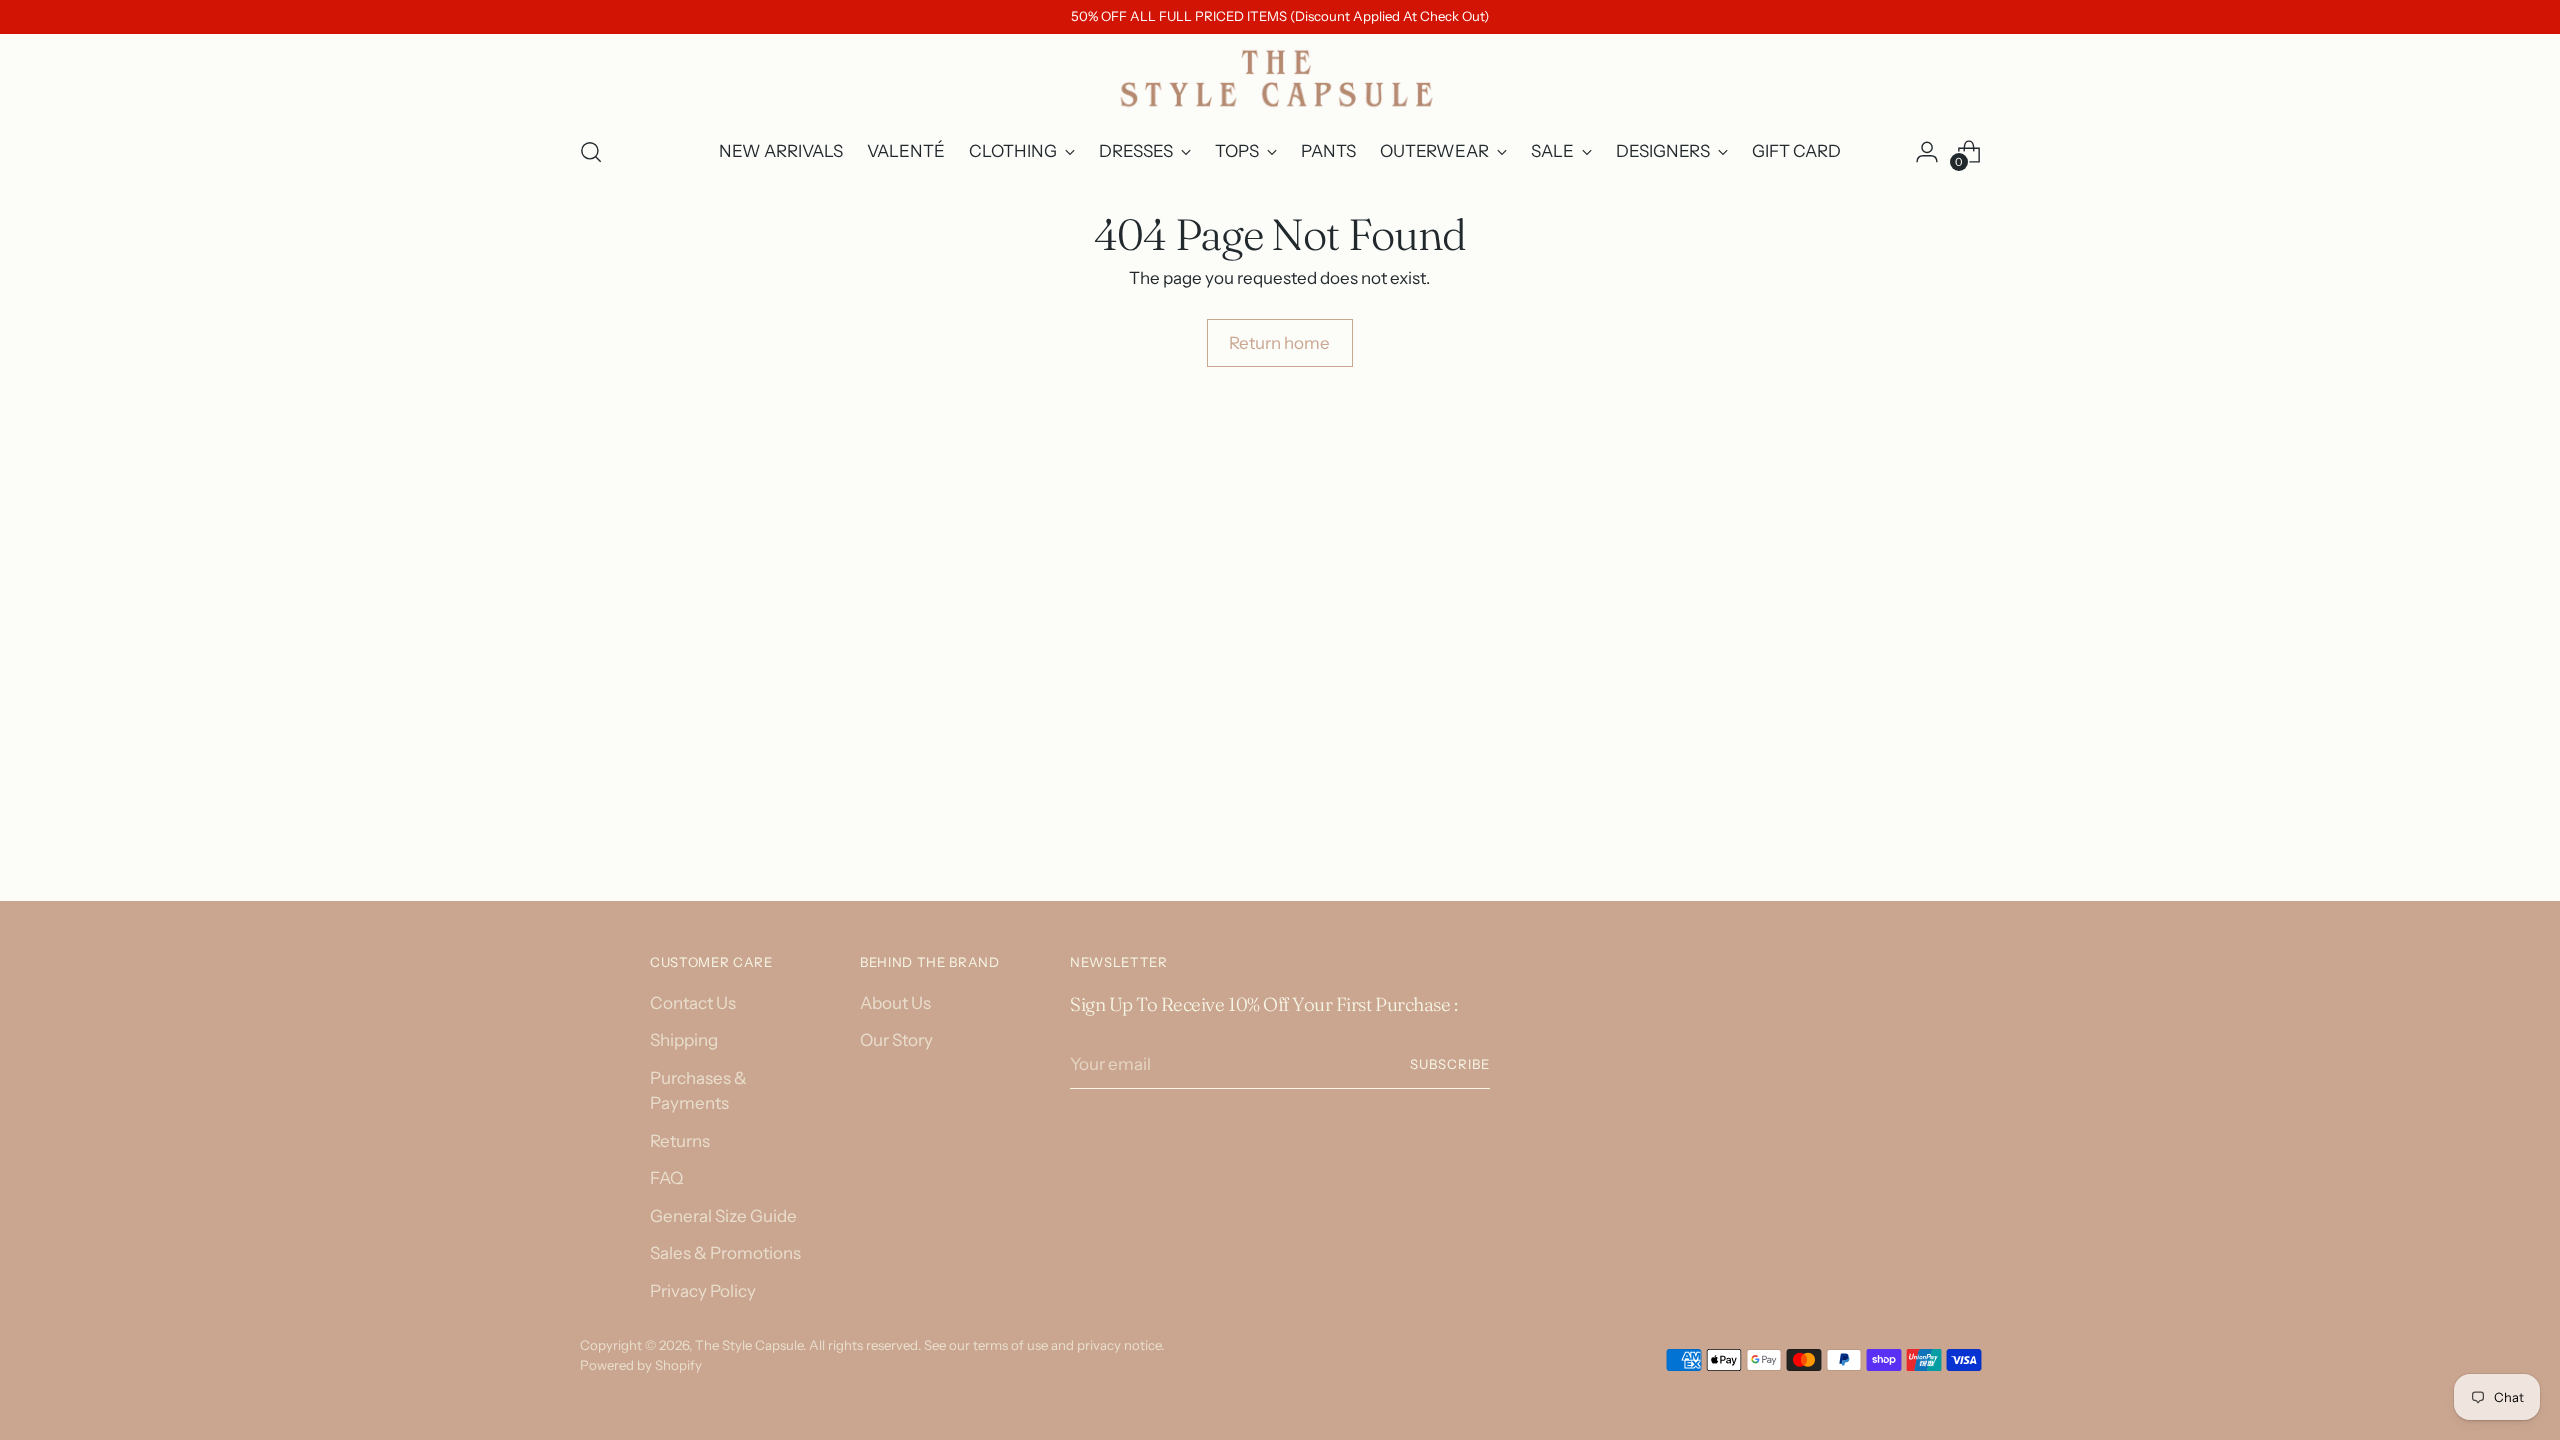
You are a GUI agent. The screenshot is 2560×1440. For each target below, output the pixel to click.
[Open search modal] (591, 152)
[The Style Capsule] (1280, 78)
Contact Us (693, 1003)
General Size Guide (723, 1216)
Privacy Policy (703, 1291)
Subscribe (1450, 1064)
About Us (895, 1003)
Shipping (684, 1040)
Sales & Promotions (725, 1253)
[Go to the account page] (1927, 152)
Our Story (896, 1040)
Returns (680, 1141)
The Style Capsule (749, 1345)
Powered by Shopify (641, 1365)
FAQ (666, 1178)
